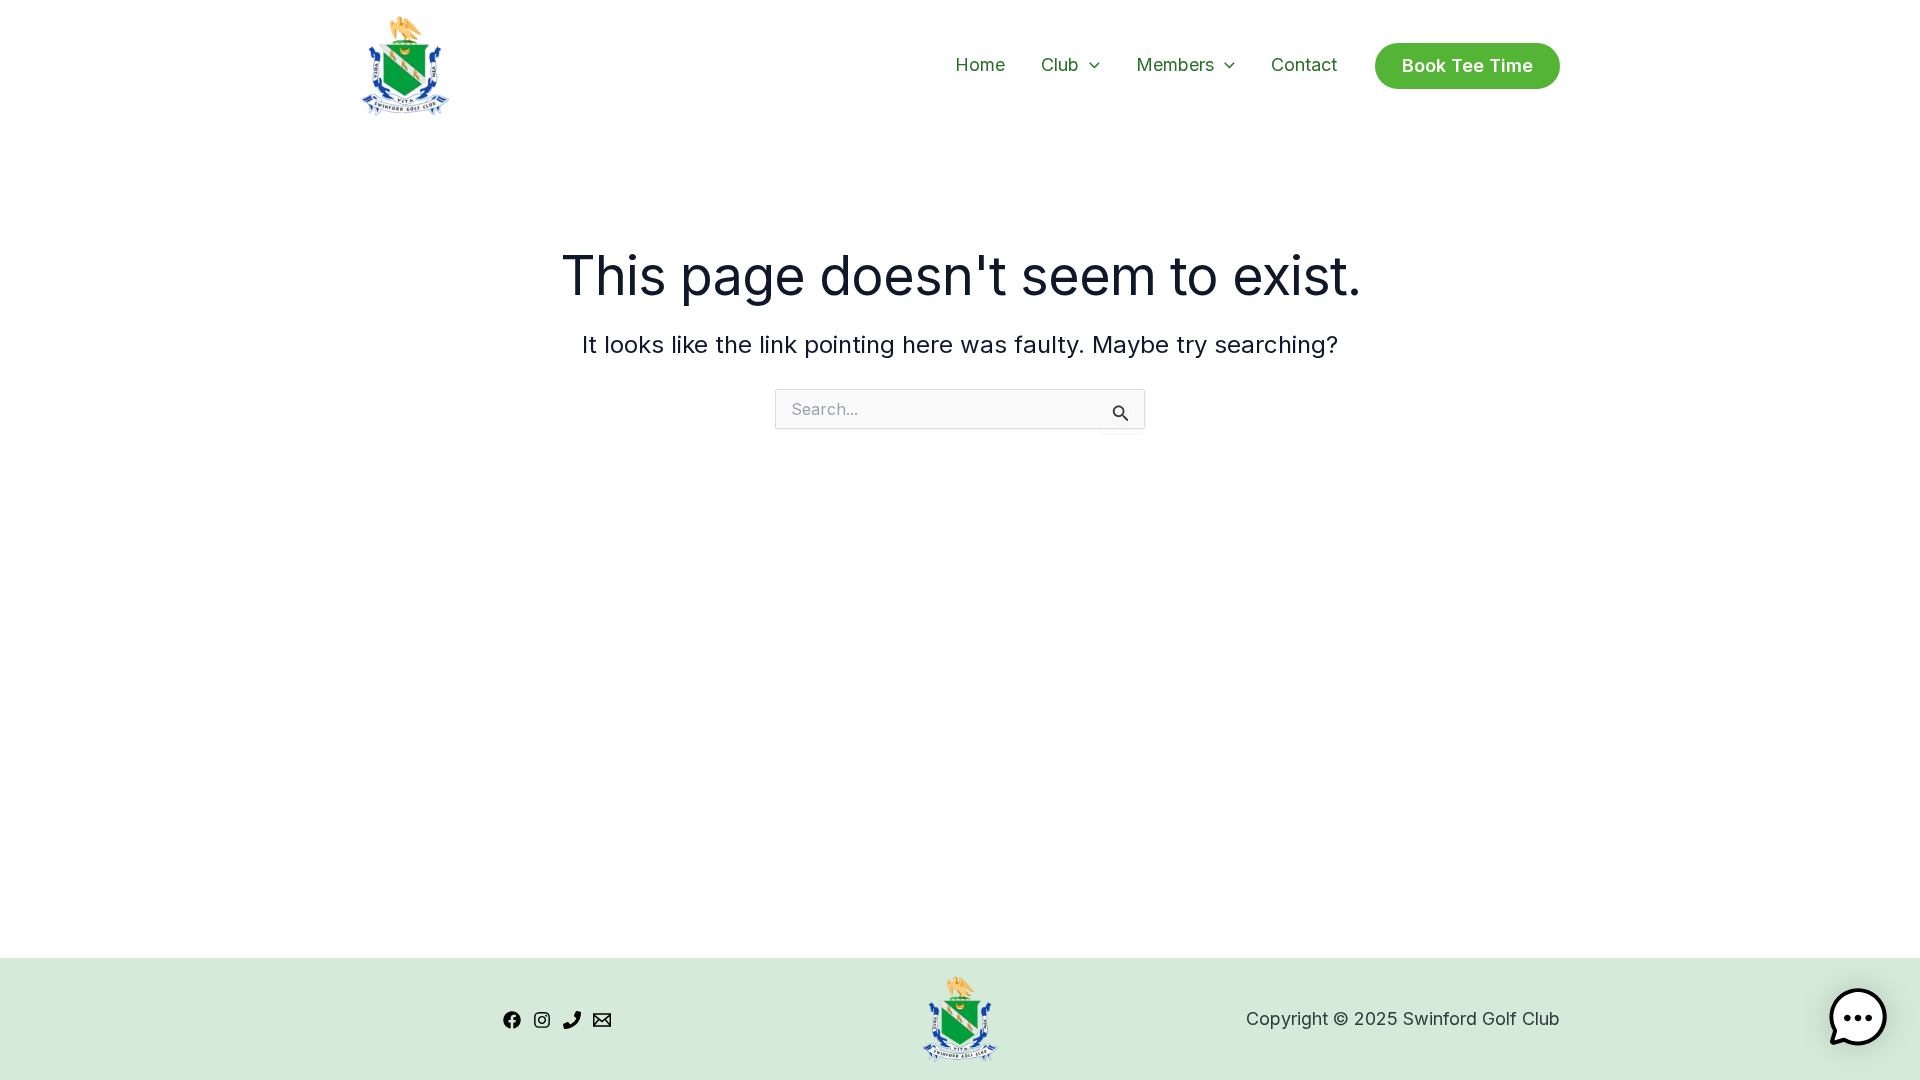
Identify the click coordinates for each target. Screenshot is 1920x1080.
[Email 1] (602, 1020)
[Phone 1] (572, 1020)
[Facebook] (512, 1020)
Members (1175, 64)
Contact (1304, 64)
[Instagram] (542, 1020)
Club (1060, 64)
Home (980, 64)
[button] (1089, 64)
